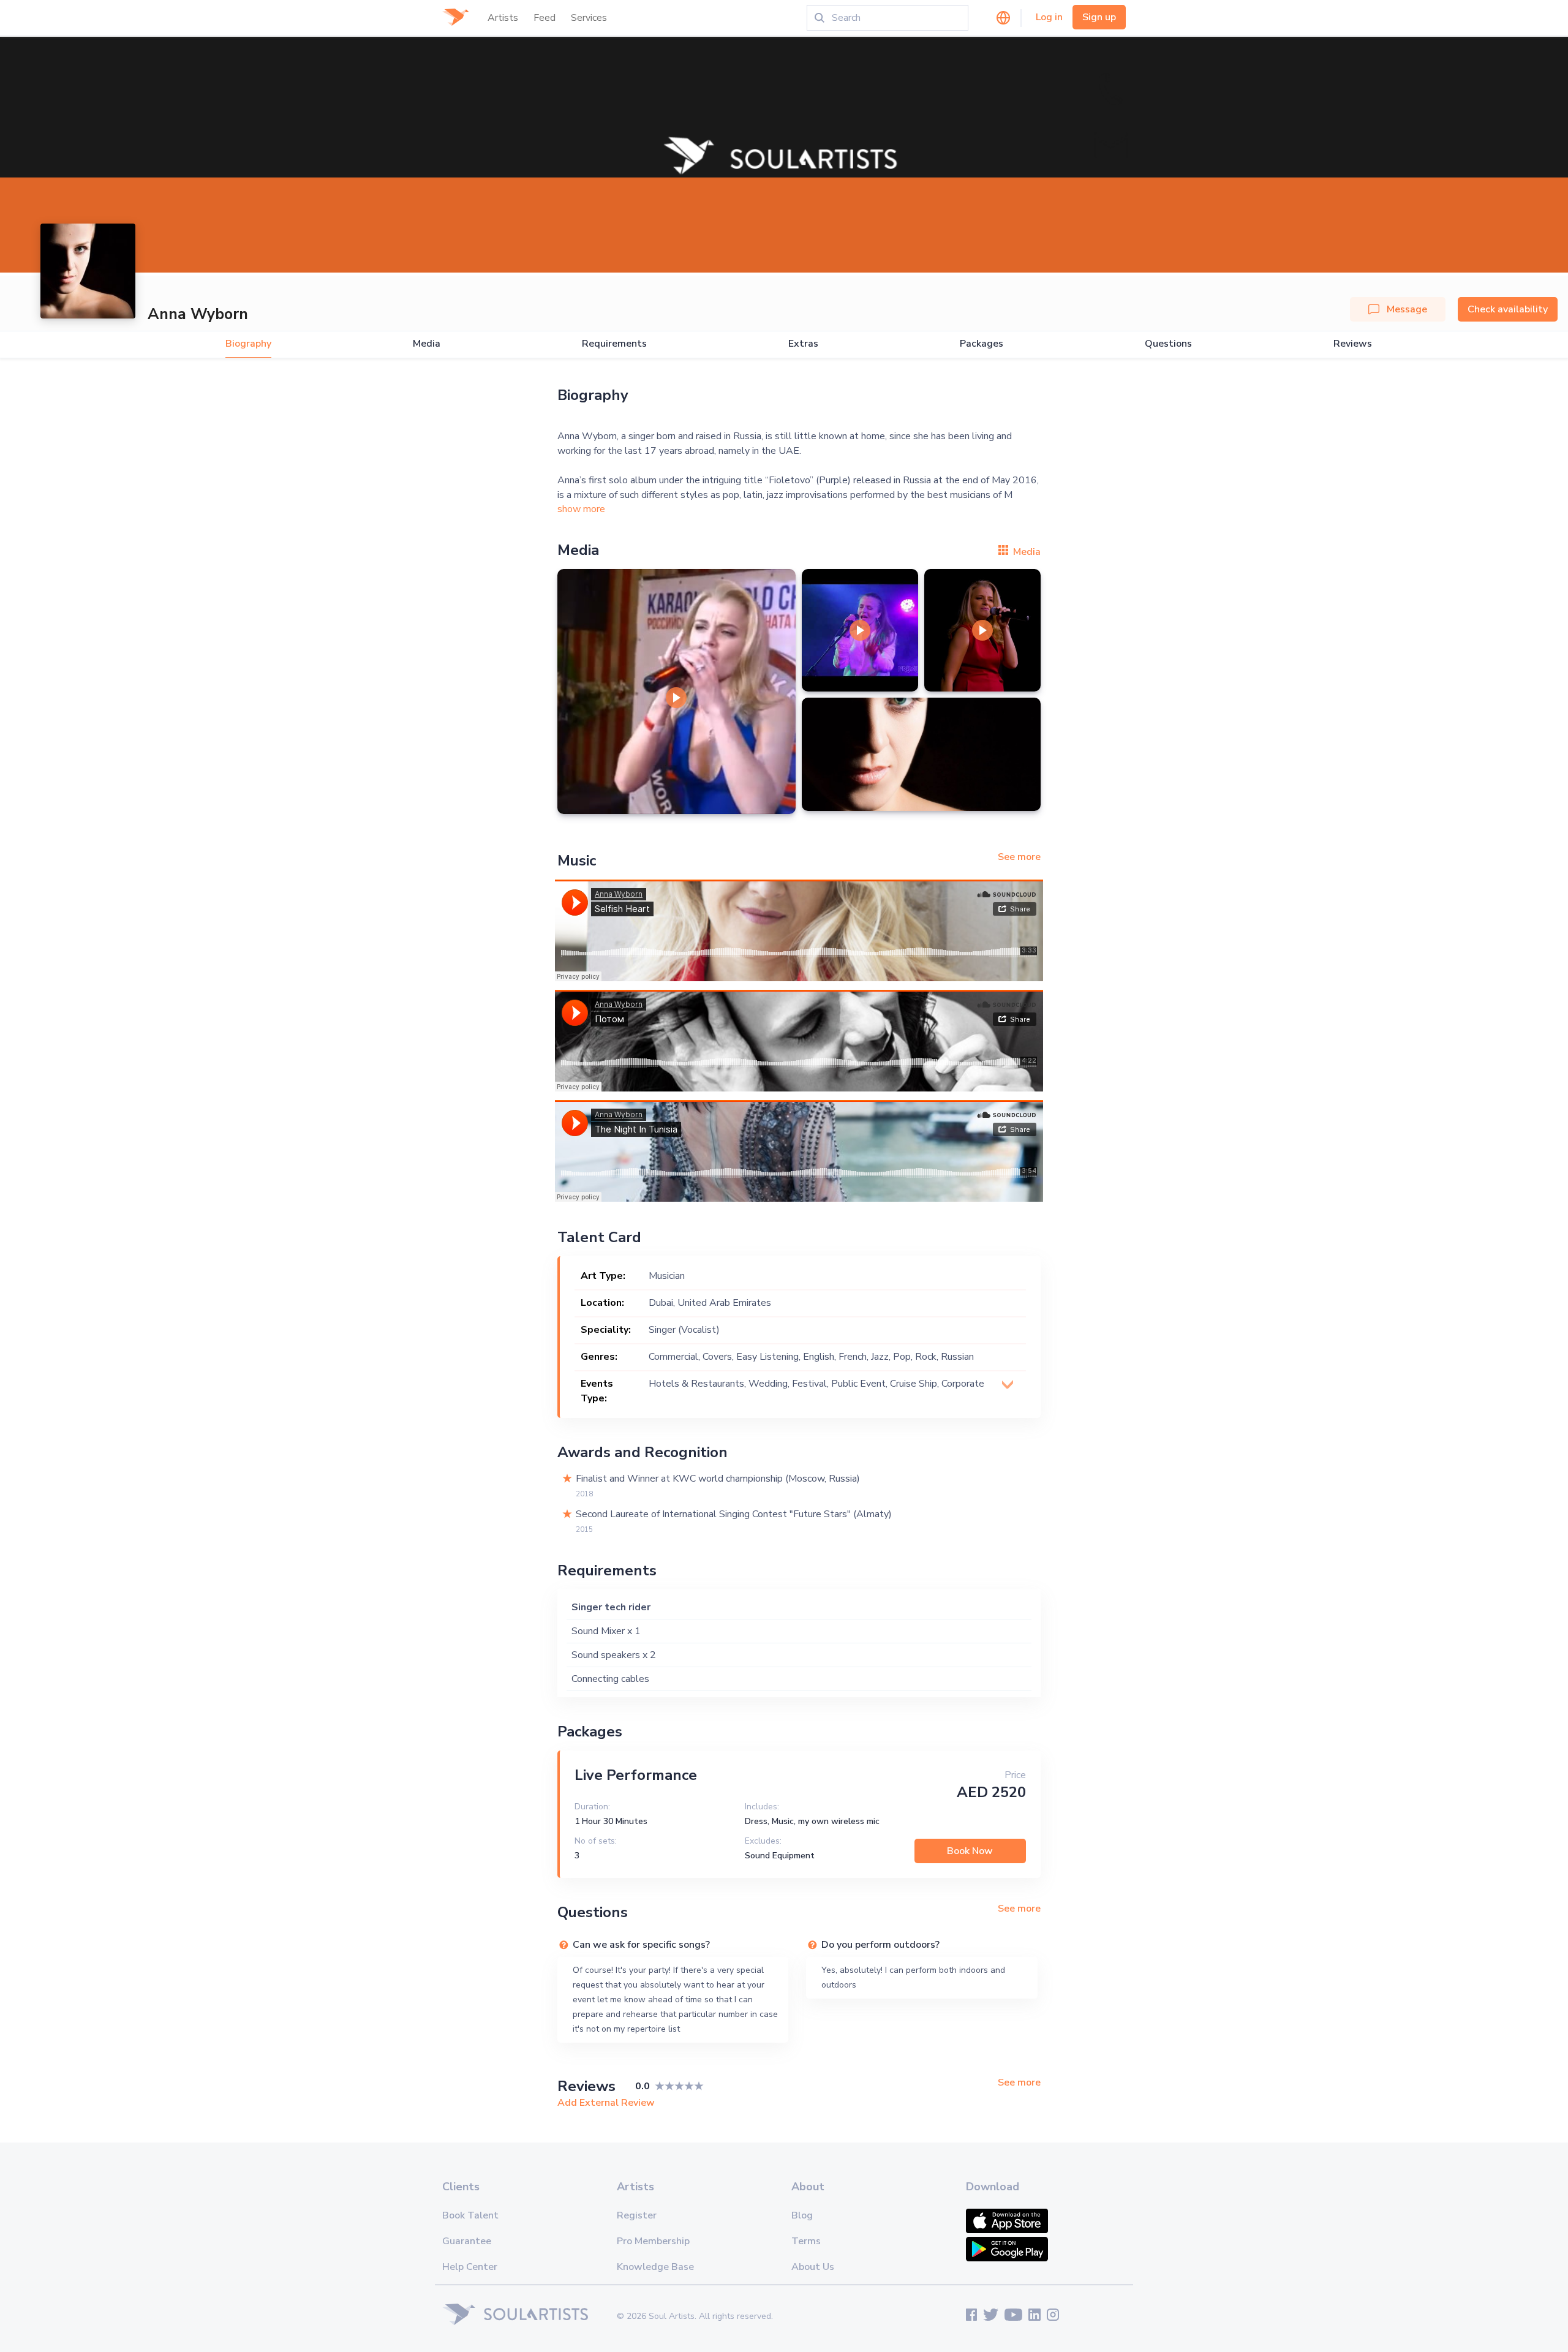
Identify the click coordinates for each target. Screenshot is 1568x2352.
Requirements (614, 344)
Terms (806, 2241)
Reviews (1353, 344)
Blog (802, 2215)
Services (589, 18)
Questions (1168, 344)
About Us (813, 2267)
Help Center (470, 2267)
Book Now (970, 1851)
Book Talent (470, 2215)
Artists (503, 18)
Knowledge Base (655, 2267)
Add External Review (606, 2103)
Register (637, 2215)
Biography (248, 344)
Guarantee (467, 2241)
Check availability (1508, 309)
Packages (982, 344)
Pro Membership (653, 2241)
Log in (1049, 17)
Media (427, 344)
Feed (545, 18)
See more (1019, 857)
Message (1407, 309)
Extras (803, 344)
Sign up (1099, 17)
